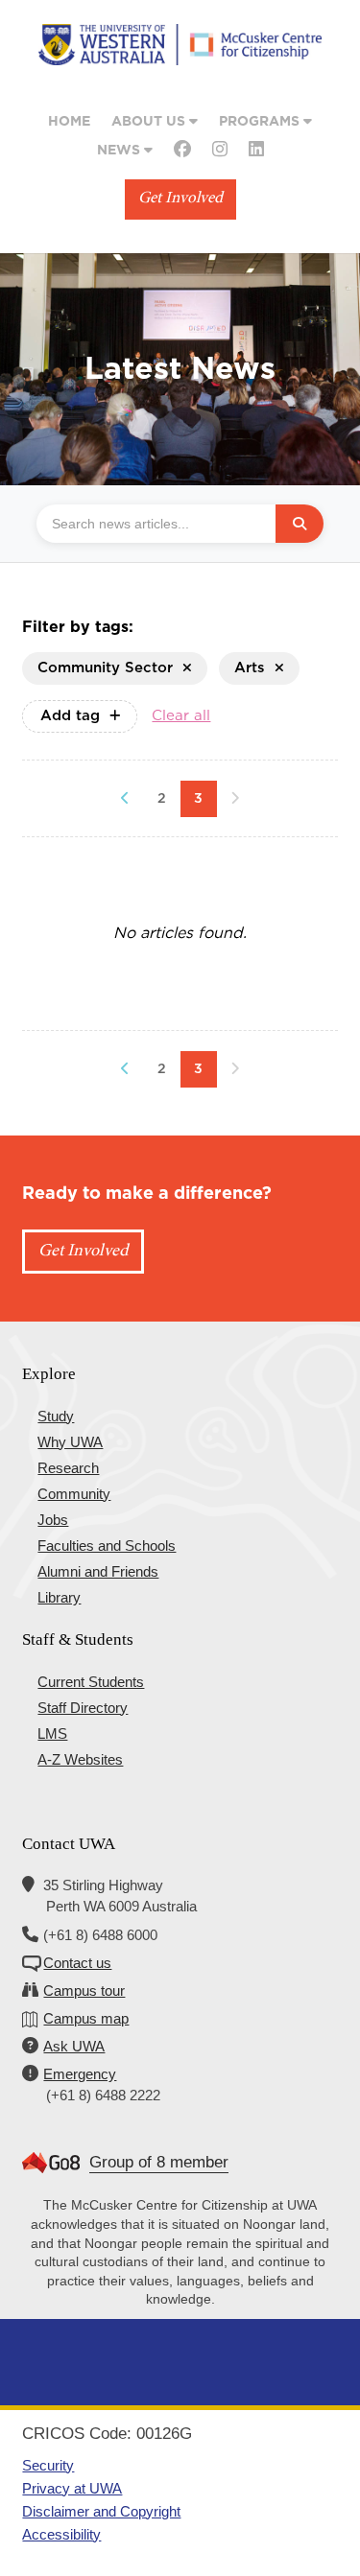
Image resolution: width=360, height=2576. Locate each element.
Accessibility (61, 2534)
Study (56, 1416)
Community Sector (105, 668)
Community (74, 1494)
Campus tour (84, 1991)
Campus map (86, 2018)
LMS (52, 1733)
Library (59, 1597)
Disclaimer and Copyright (101, 2511)
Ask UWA (74, 2046)
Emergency (80, 2074)
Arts (250, 668)
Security (48, 2465)
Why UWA (70, 1442)
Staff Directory (83, 1708)
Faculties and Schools (107, 1546)
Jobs (53, 1520)
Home (69, 122)
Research (68, 1468)
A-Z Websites (80, 1759)
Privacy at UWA (72, 2488)
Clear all (181, 716)
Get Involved (180, 199)
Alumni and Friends (98, 1571)
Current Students (91, 1682)
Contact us (77, 1963)
